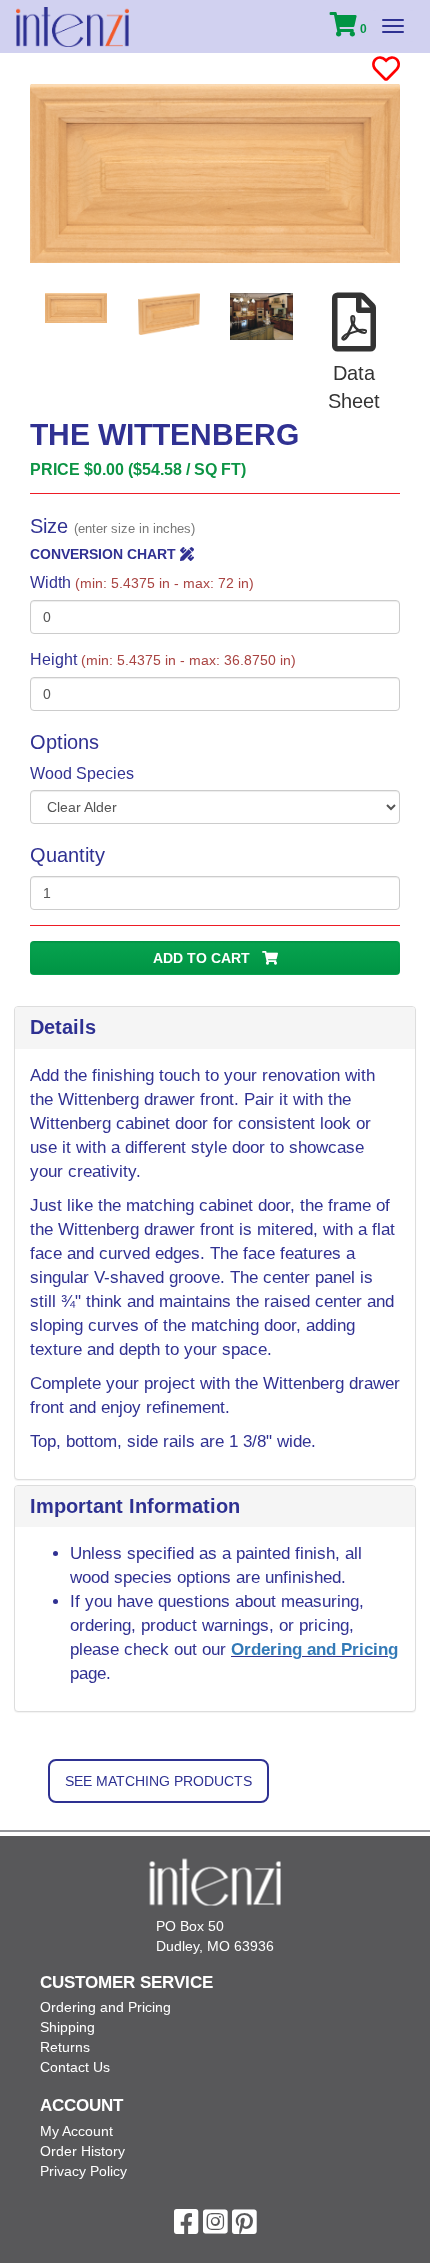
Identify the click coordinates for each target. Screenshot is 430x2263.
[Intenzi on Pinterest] (244, 2227)
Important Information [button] (135, 1506)
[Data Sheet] (354, 344)
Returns (65, 2047)
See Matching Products (158, 1781)
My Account (76, 2131)
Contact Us (75, 2067)
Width (142, 582)
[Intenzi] (72, 27)
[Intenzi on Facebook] (186, 2227)
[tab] (215, 1028)
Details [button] (63, 1027)
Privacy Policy (83, 2171)
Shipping (67, 2027)
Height (163, 659)
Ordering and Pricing (314, 1649)
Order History (82, 2151)
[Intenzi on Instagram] (215, 2227)
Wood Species (82, 773)
